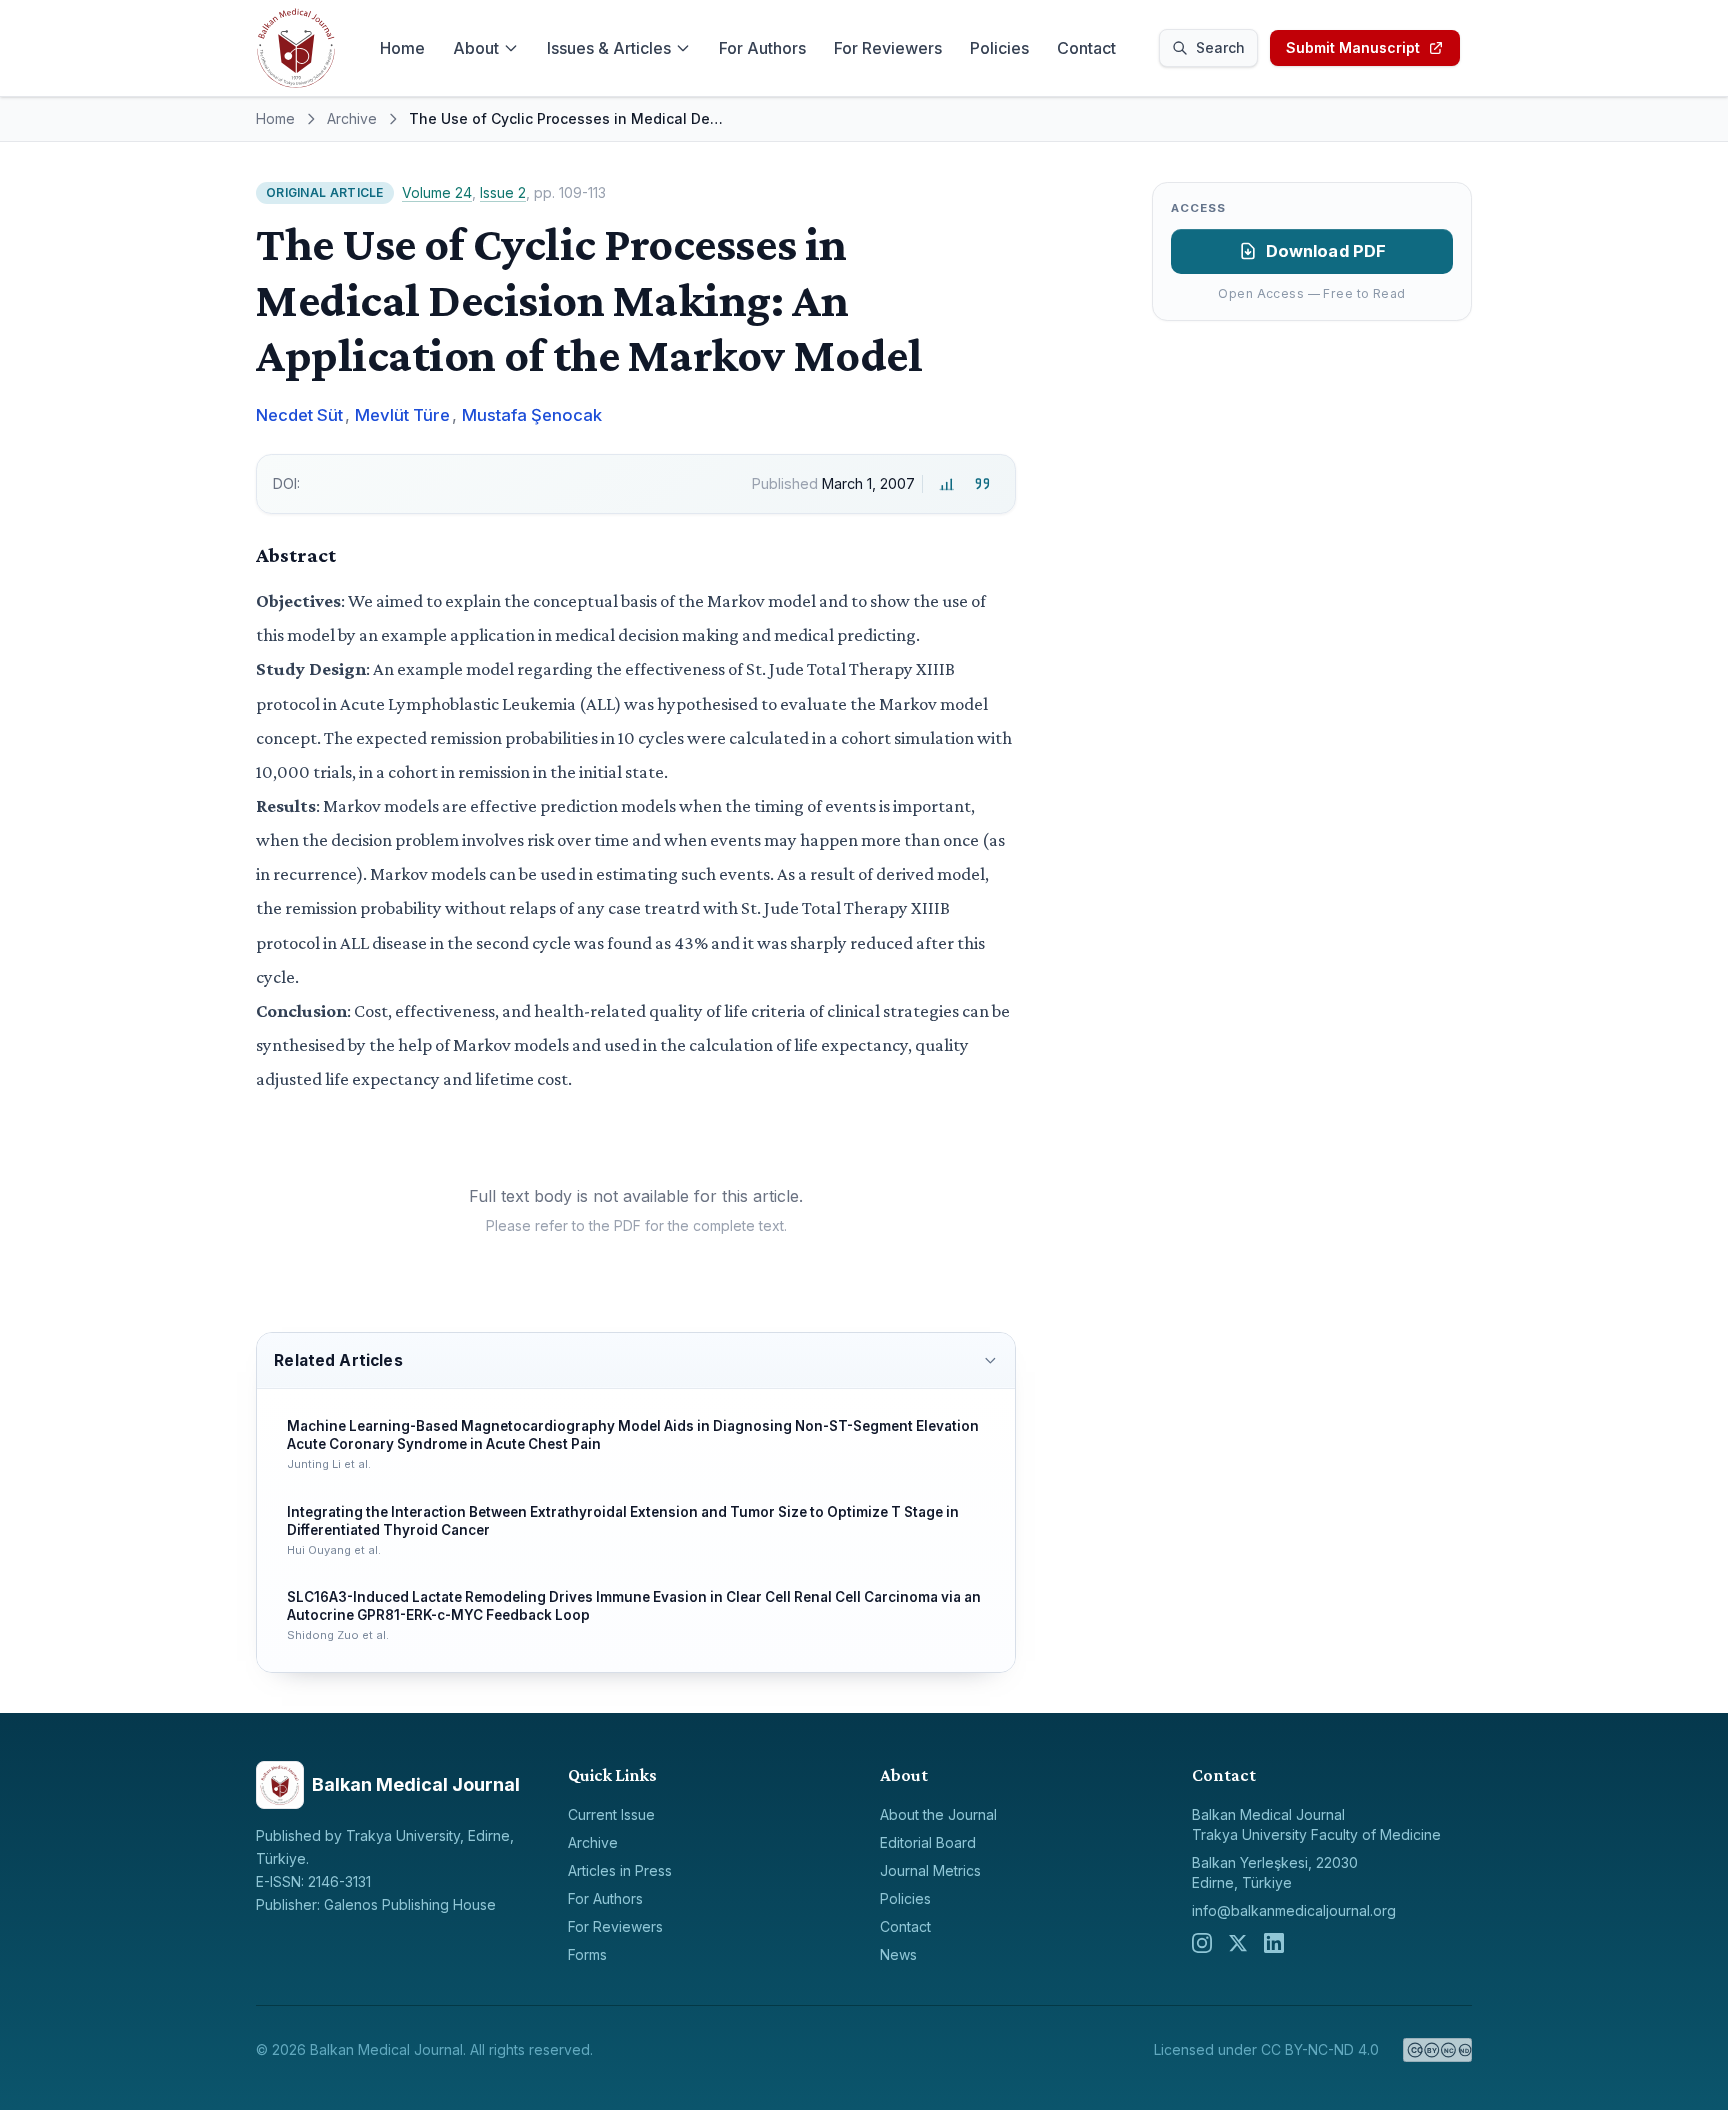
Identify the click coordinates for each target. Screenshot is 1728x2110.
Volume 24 (437, 192)
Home (402, 48)
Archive (352, 118)
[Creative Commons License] (1437, 2050)
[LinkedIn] (1274, 1943)
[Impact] (946, 484)
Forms (587, 1954)
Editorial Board (928, 1842)
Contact (1086, 48)
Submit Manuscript (1353, 47)
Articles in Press (620, 1870)
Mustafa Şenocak (532, 415)
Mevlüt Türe (402, 415)
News (898, 1954)
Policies (999, 48)
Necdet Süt (299, 415)
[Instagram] (1202, 1943)
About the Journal (938, 1814)
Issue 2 (503, 192)
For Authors (762, 48)
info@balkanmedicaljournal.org (1294, 1910)
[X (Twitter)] (1238, 1943)
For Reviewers (888, 48)
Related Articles (338, 1360)
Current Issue (611, 1814)
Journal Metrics (930, 1870)
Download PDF (1326, 251)
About (476, 48)
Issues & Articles (609, 48)
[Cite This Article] (982, 484)
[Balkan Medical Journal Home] (296, 48)
